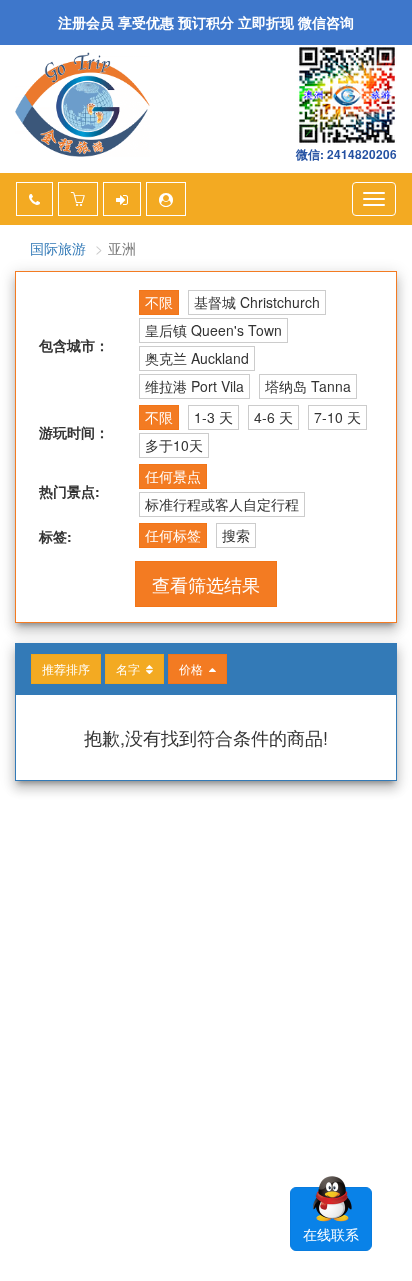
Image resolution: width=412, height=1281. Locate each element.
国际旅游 (58, 248)
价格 (194, 668)
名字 (131, 668)
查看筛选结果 (206, 584)
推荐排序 (66, 668)
